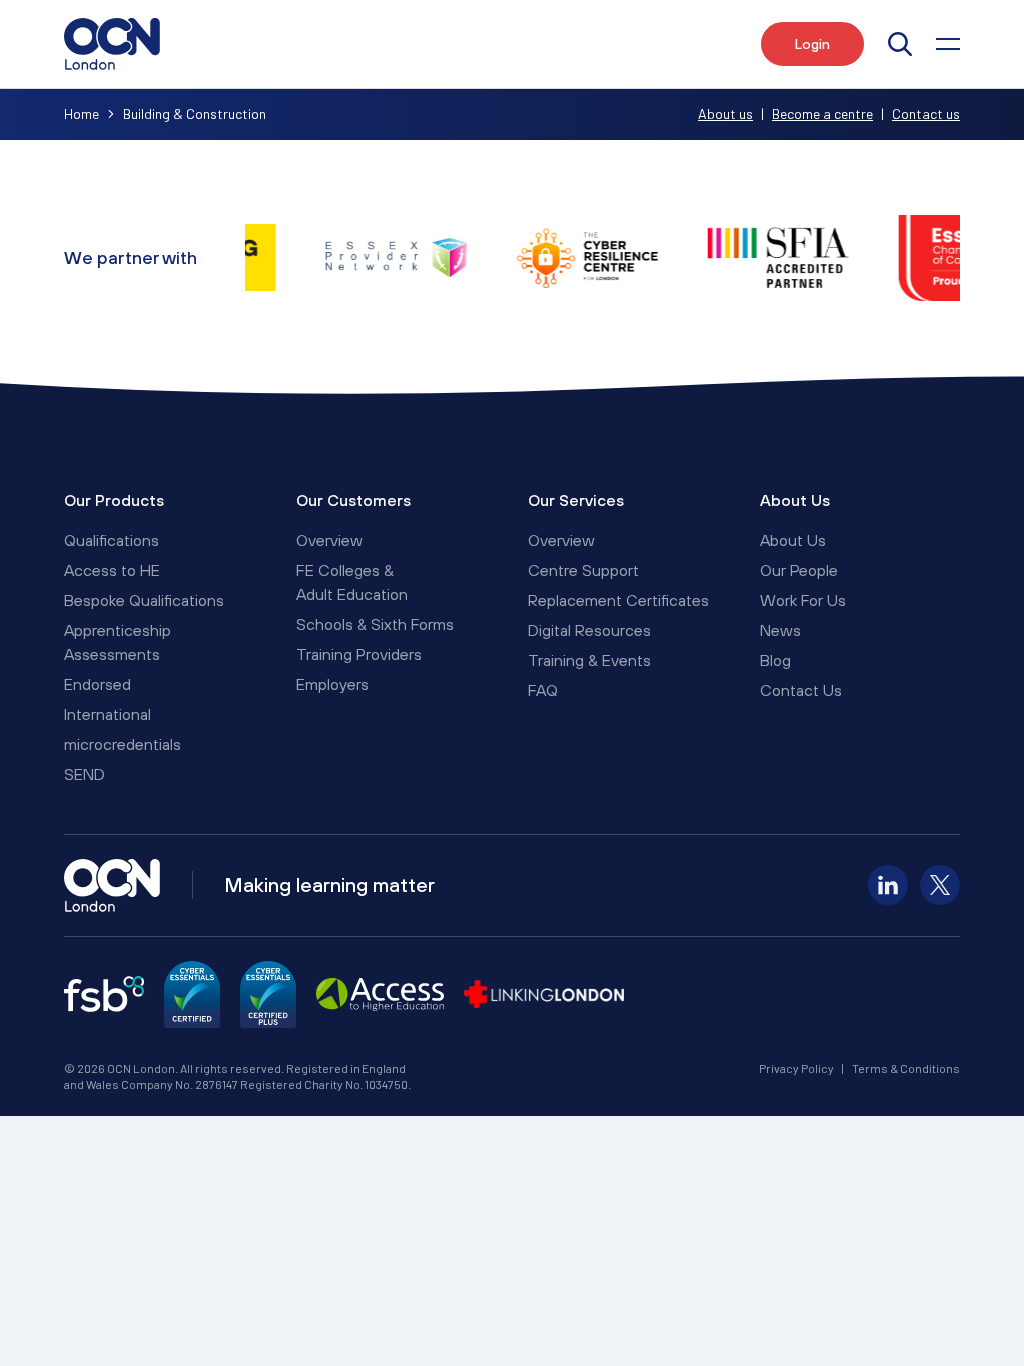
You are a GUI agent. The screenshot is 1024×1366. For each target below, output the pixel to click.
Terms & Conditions (906, 1068)
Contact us (926, 113)
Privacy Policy (796, 1068)
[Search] (900, 44)
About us (725, 113)
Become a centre (822, 113)
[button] (948, 44)
